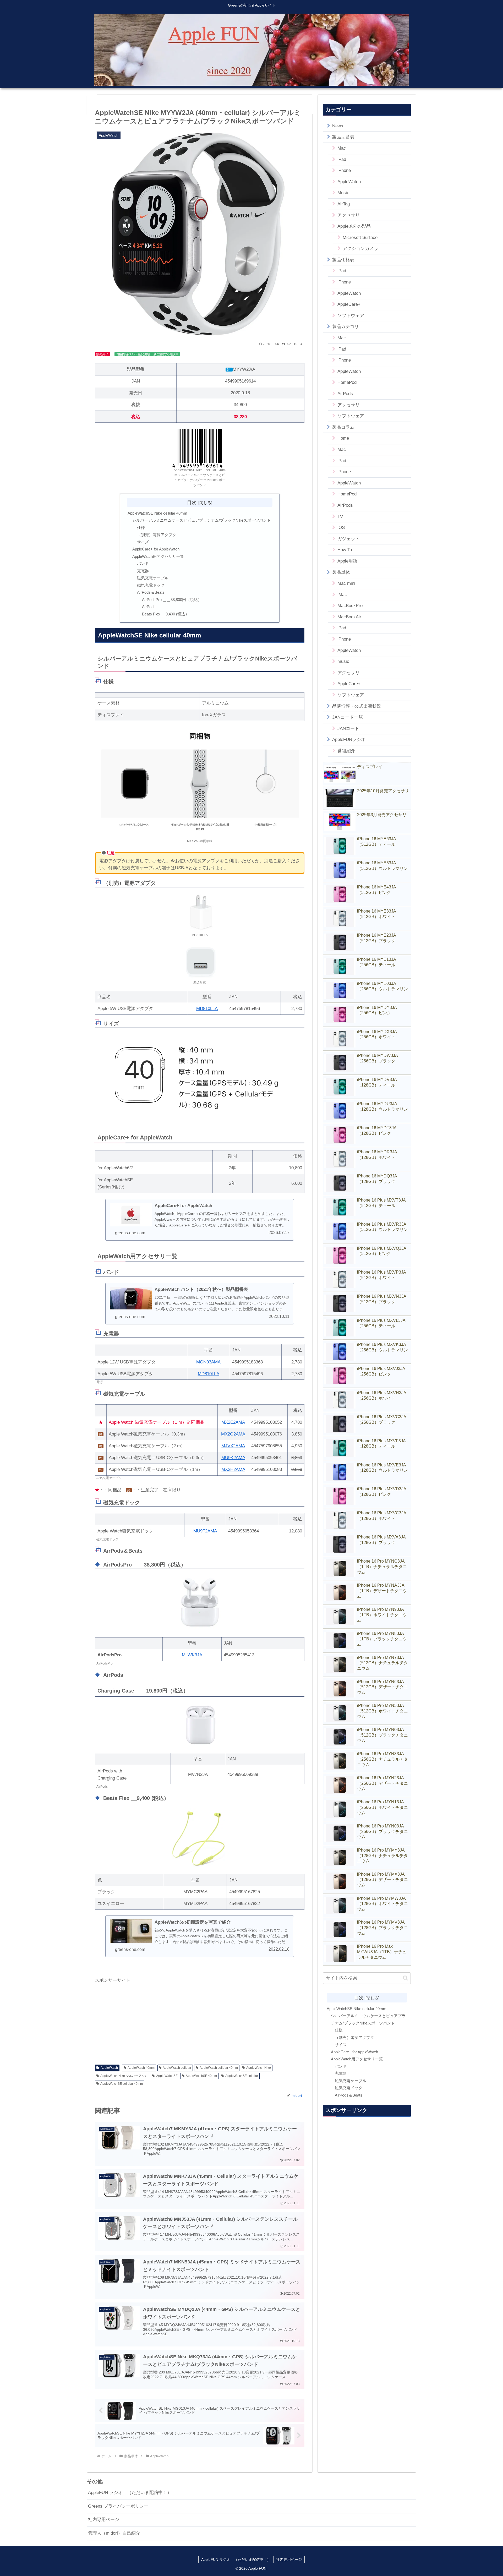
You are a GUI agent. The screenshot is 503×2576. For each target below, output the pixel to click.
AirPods (149, 607)
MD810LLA (207, 1009)
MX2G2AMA (233, 1434)
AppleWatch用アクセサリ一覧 (158, 556)
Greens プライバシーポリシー (118, 2506)
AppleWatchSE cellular (242, 2076)
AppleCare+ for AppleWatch (156, 549)
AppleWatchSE (167, 2076)
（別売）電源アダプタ (157, 535)
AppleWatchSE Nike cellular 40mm (157, 513)
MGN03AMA (208, 1362)
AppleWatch (109, 2068)
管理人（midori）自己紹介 (114, 2533)
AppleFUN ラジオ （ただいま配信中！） (130, 2493)
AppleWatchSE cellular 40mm (122, 2084)
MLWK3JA (192, 1655)
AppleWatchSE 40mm (201, 2076)
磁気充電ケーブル (153, 578)
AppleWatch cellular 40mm (219, 2068)
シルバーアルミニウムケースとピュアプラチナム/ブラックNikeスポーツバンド (202, 520)
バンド (143, 563)
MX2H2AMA (233, 1469)
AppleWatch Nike (259, 2068)
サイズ (143, 542)
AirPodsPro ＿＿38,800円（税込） (172, 600)
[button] (405, 1978)
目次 (192, 502)
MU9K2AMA (233, 1458)
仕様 (141, 528)
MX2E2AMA (233, 1422)
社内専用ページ (104, 2520)
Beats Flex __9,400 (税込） (166, 614)
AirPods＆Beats (151, 592)
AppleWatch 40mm (141, 2068)
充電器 (143, 571)
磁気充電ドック (151, 585)
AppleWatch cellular (177, 2068)
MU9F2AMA (205, 1531)
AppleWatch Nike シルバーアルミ (124, 2076)
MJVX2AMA (233, 1446)
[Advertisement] (200, 2021)
